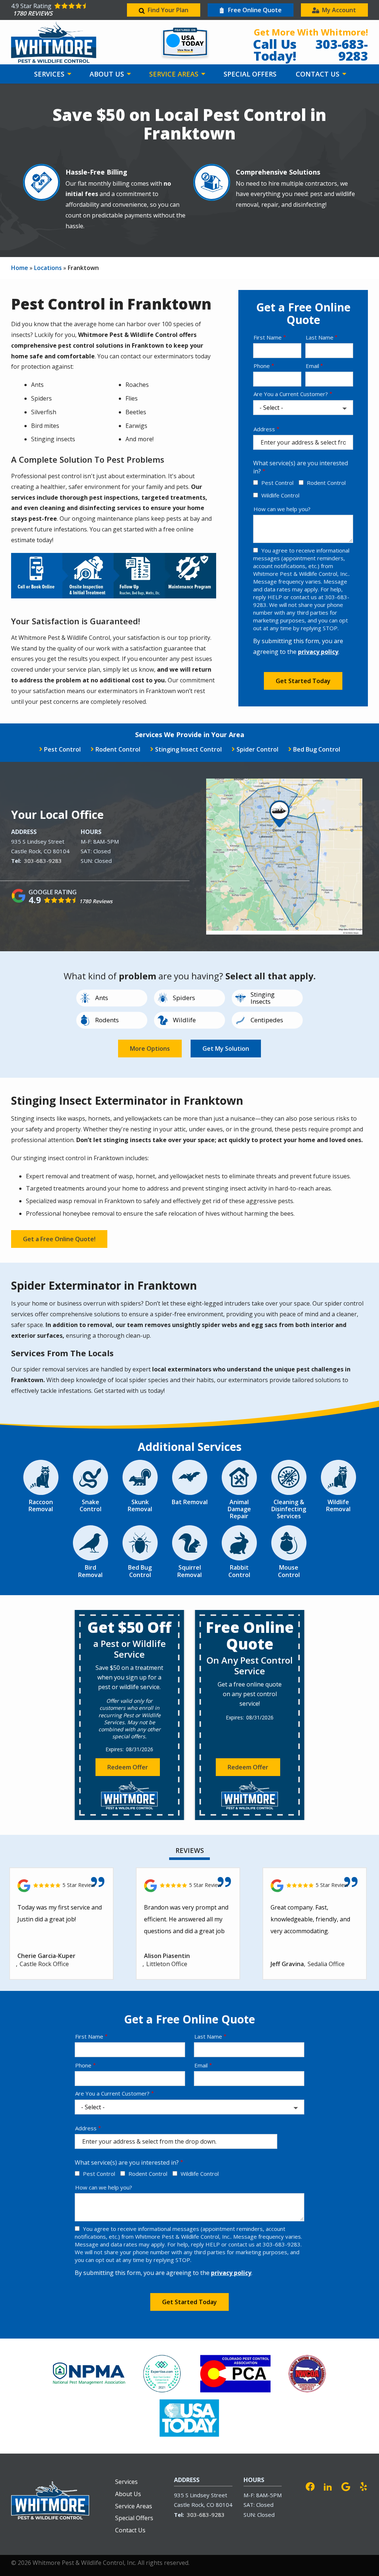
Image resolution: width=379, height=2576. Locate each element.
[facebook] (310, 2486)
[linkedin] (328, 2486)
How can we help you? (282, 509)
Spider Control (257, 749)
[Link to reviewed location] (61, 1886)
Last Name (320, 337)
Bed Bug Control (317, 749)
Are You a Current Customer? (291, 394)
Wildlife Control (280, 495)
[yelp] (363, 2486)
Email (312, 366)
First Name (268, 337)
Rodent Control (326, 483)
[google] (346, 2486)
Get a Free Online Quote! (59, 1239)
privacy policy (318, 652)
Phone (262, 366)
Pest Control (277, 483)
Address (264, 429)
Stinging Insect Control (188, 749)
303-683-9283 (43, 861)
